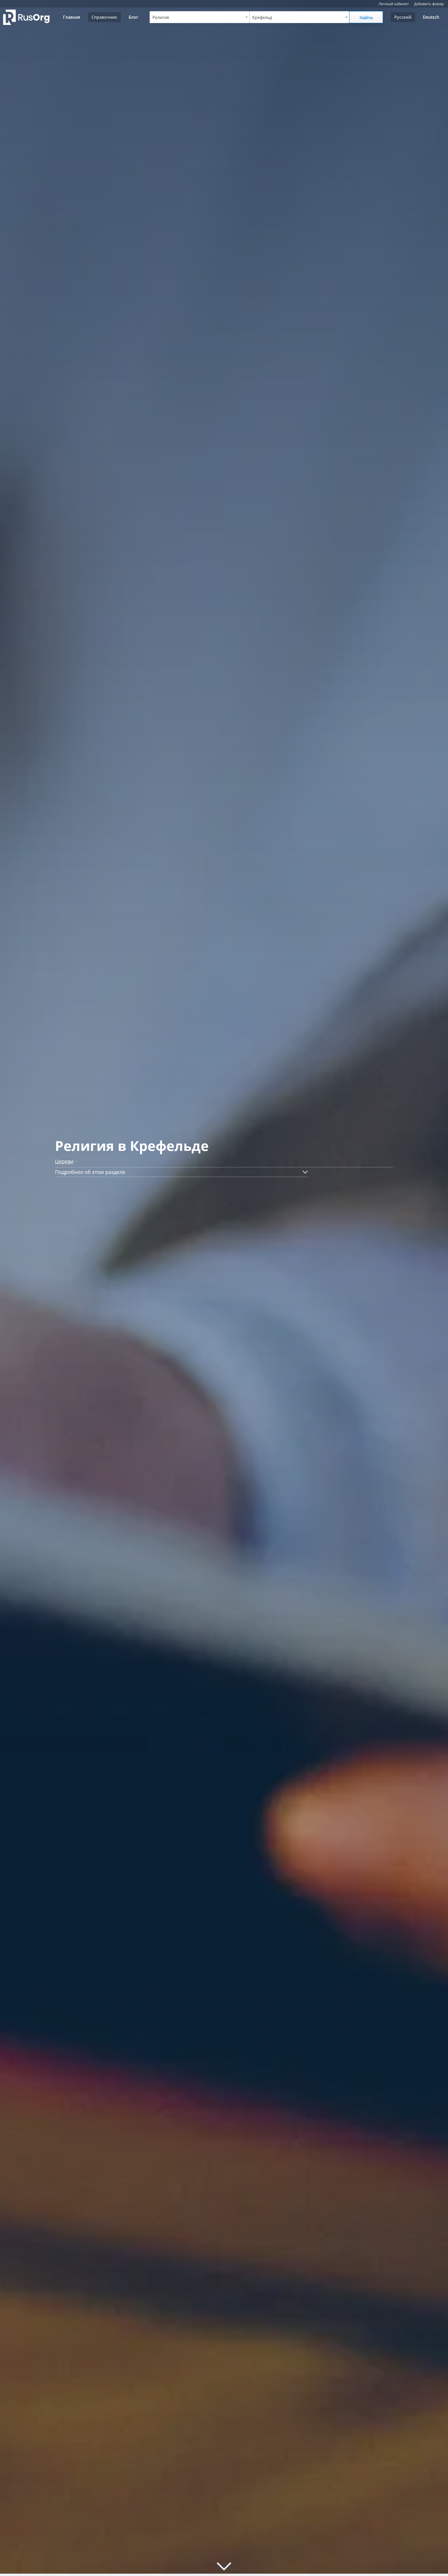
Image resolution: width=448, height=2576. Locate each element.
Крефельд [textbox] (262, 17)
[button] (182, 1172)
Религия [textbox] (161, 17)
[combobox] (199, 17)
